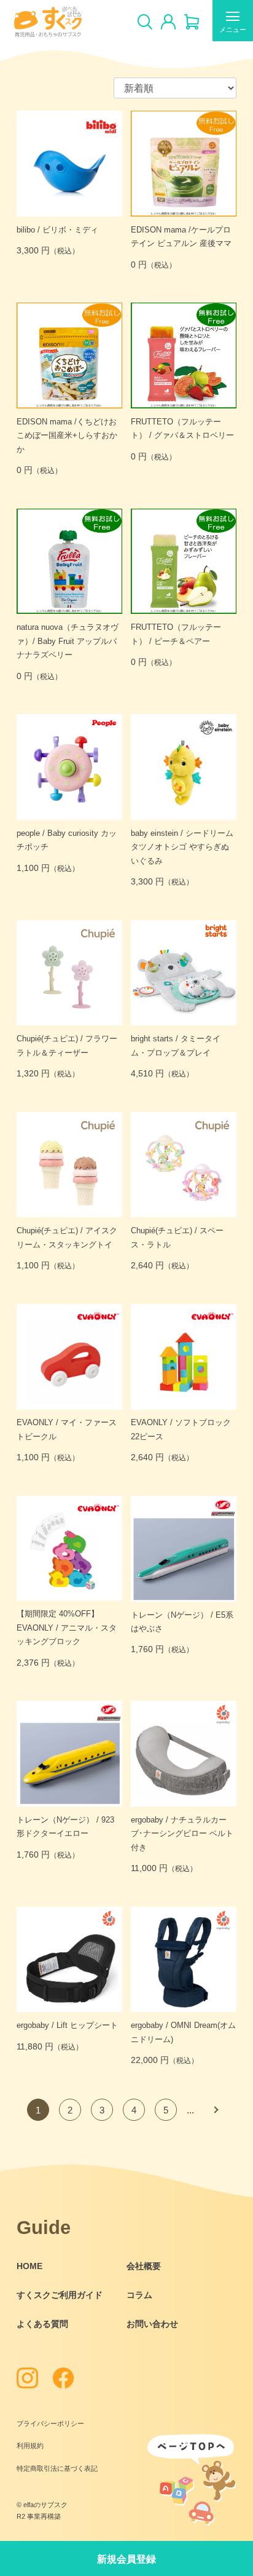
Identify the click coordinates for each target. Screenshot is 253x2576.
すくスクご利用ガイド (60, 2295)
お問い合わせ (152, 2324)
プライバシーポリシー (50, 2423)
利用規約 (30, 2446)
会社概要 (144, 2266)
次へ (215, 2110)
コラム (139, 2295)
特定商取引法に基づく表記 (57, 2468)
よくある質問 (42, 2324)
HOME (29, 2266)
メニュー (233, 30)
